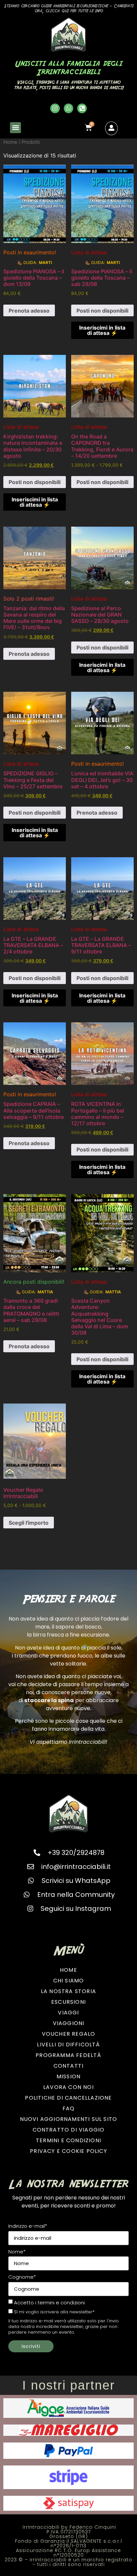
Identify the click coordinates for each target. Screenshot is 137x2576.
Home (10, 142)
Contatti (69, 2066)
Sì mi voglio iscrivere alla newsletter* (54, 2312)
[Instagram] (55, 108)
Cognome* (22, 2277)
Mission (68, 2076)
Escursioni (68, 2002)
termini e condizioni (61, 2303)
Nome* (17, 2252)
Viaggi (68, 2013)
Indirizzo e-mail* (28, 2226)
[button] (15, 128)
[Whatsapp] (69, 108)
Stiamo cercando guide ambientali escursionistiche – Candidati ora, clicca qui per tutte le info (69, 8)
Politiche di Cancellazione (68, 2098)
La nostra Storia (68, 1991)
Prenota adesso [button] (29, 311)
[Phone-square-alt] (82, 108)
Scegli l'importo (29, 1523)
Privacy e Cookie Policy (68, 2151)
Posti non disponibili (102, 311)
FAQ (69, 2108)
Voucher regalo (69, 2034)
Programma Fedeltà (68, 2055)
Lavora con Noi (68, 2087)
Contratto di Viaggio (69, 2130)
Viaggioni (69, 2023)
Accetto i (49, 2303)
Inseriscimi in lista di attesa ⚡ (102, 330)
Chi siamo (69, 1981)
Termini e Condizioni (68, 2140)
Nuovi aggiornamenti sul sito (69, 2119)
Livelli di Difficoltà (68, 2045)
